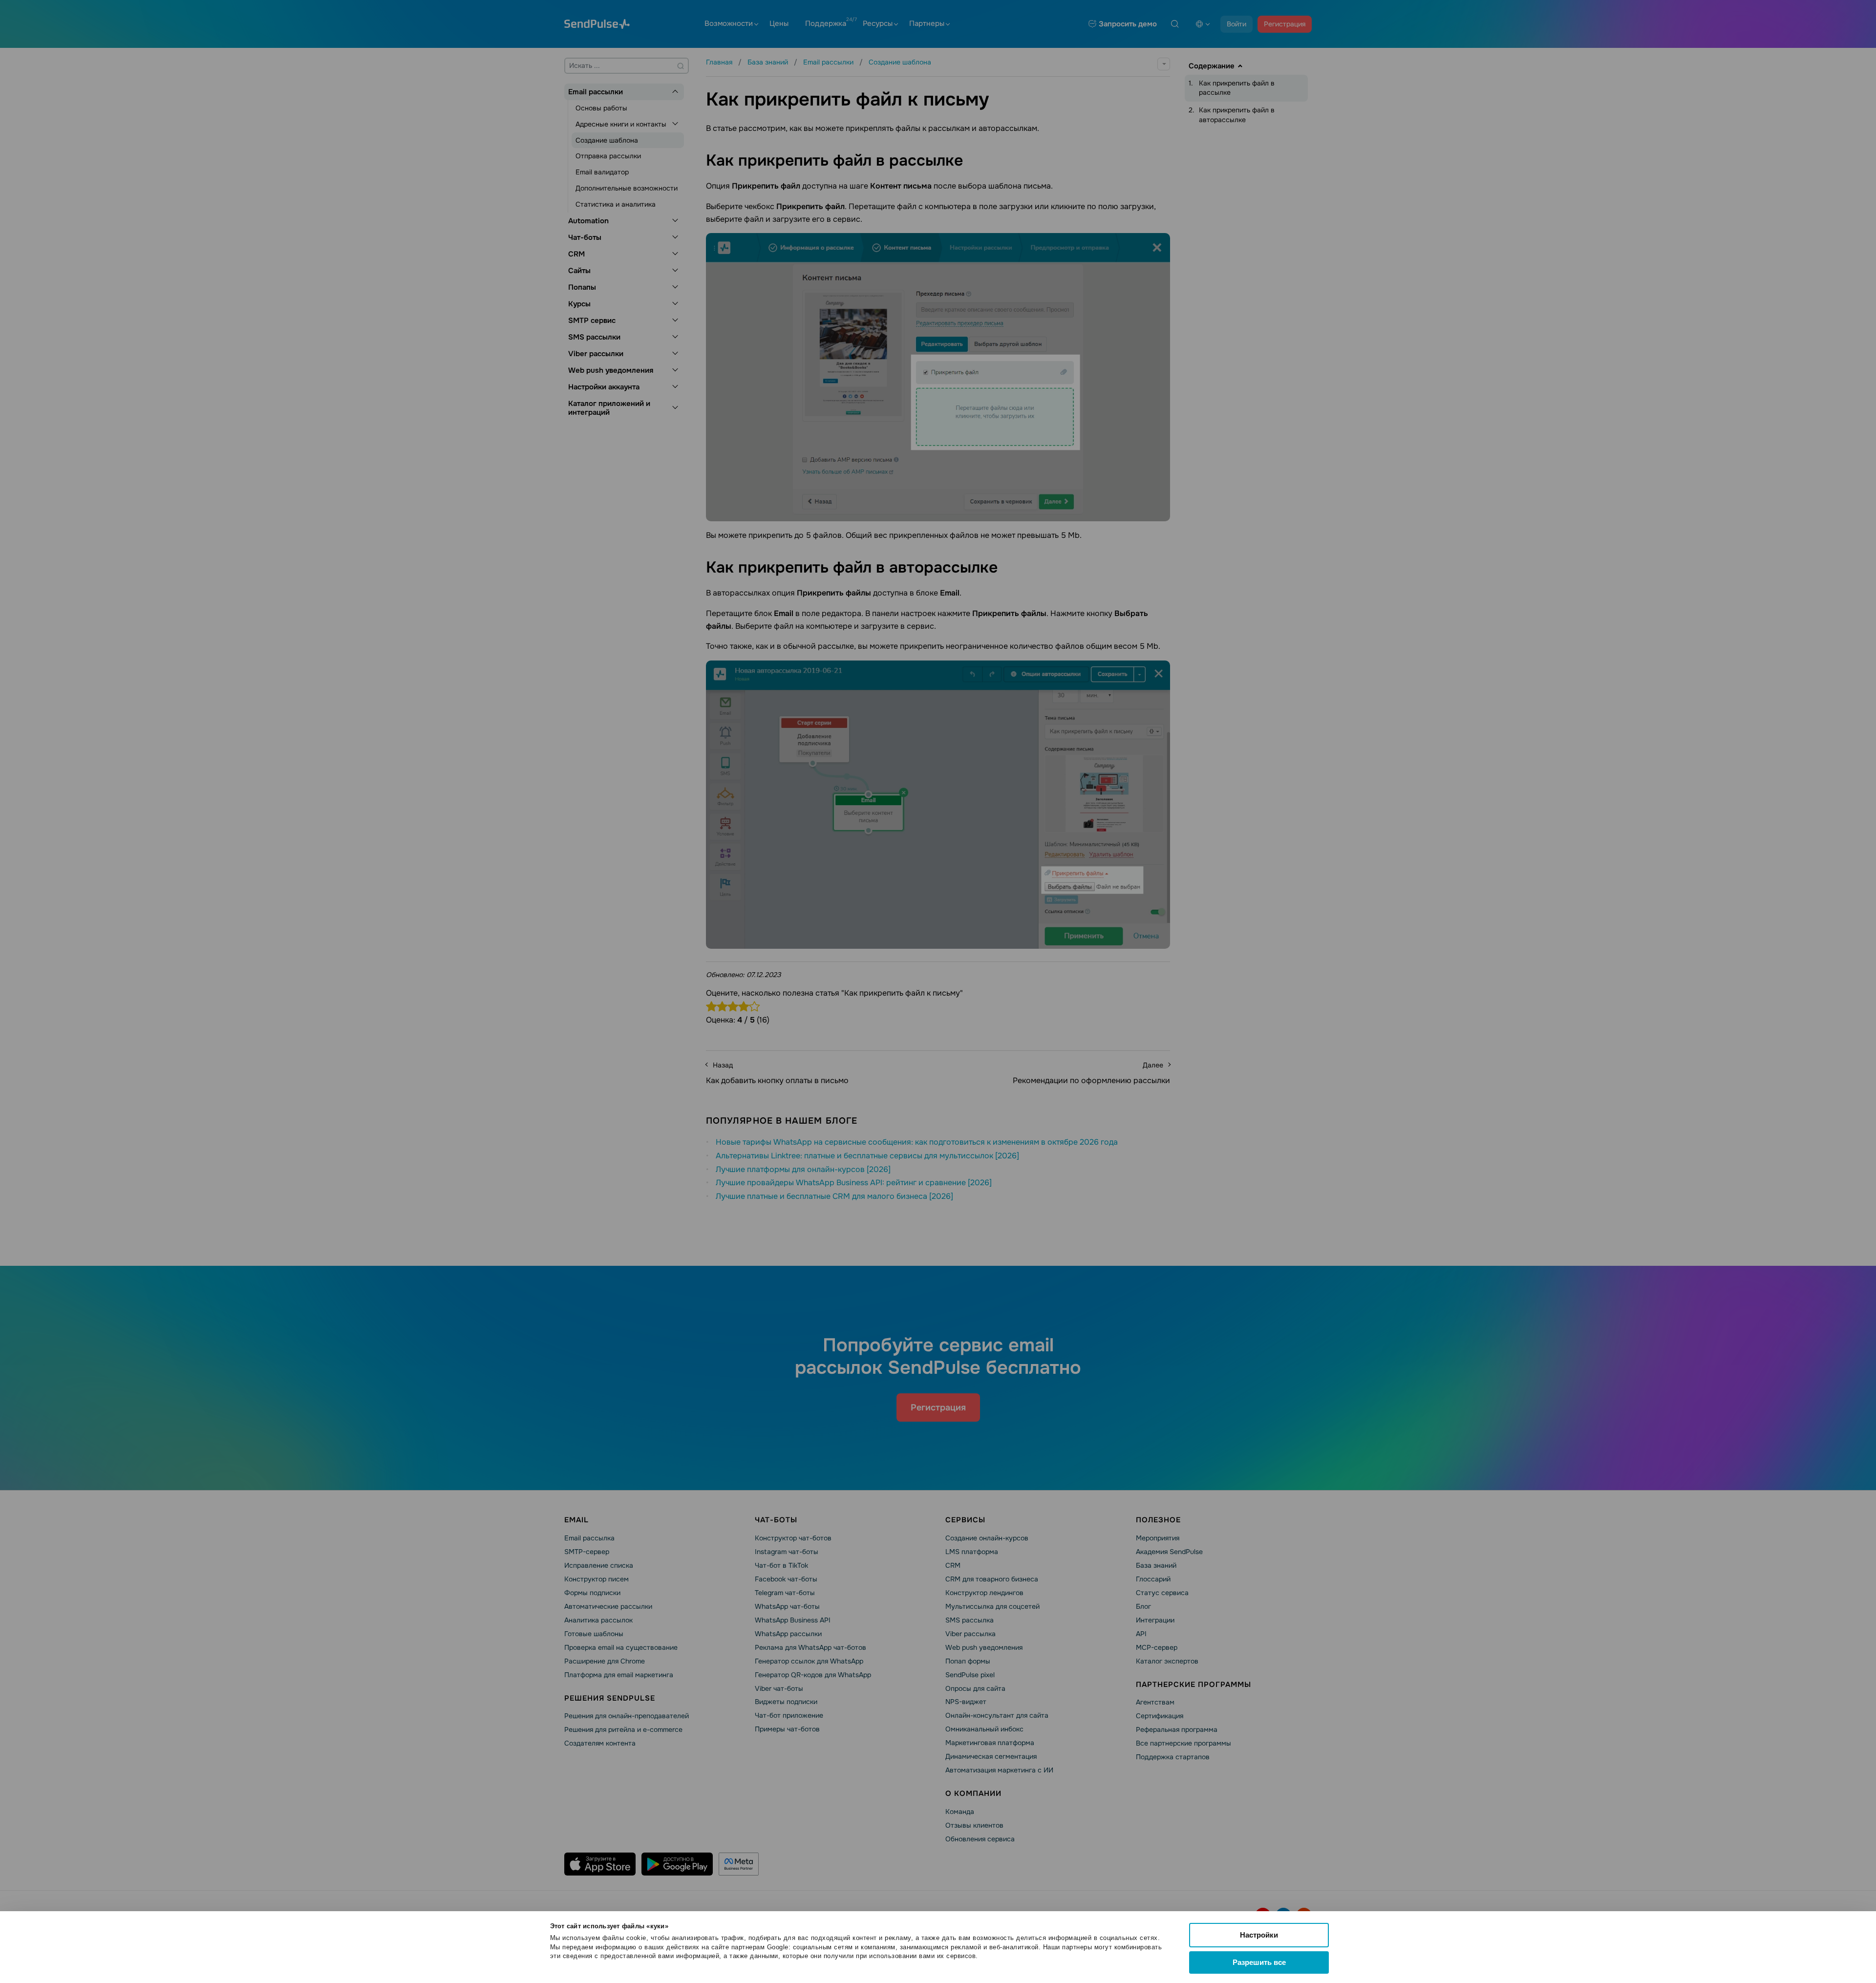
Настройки (1259, 1935)
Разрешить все (1259, 1962)
